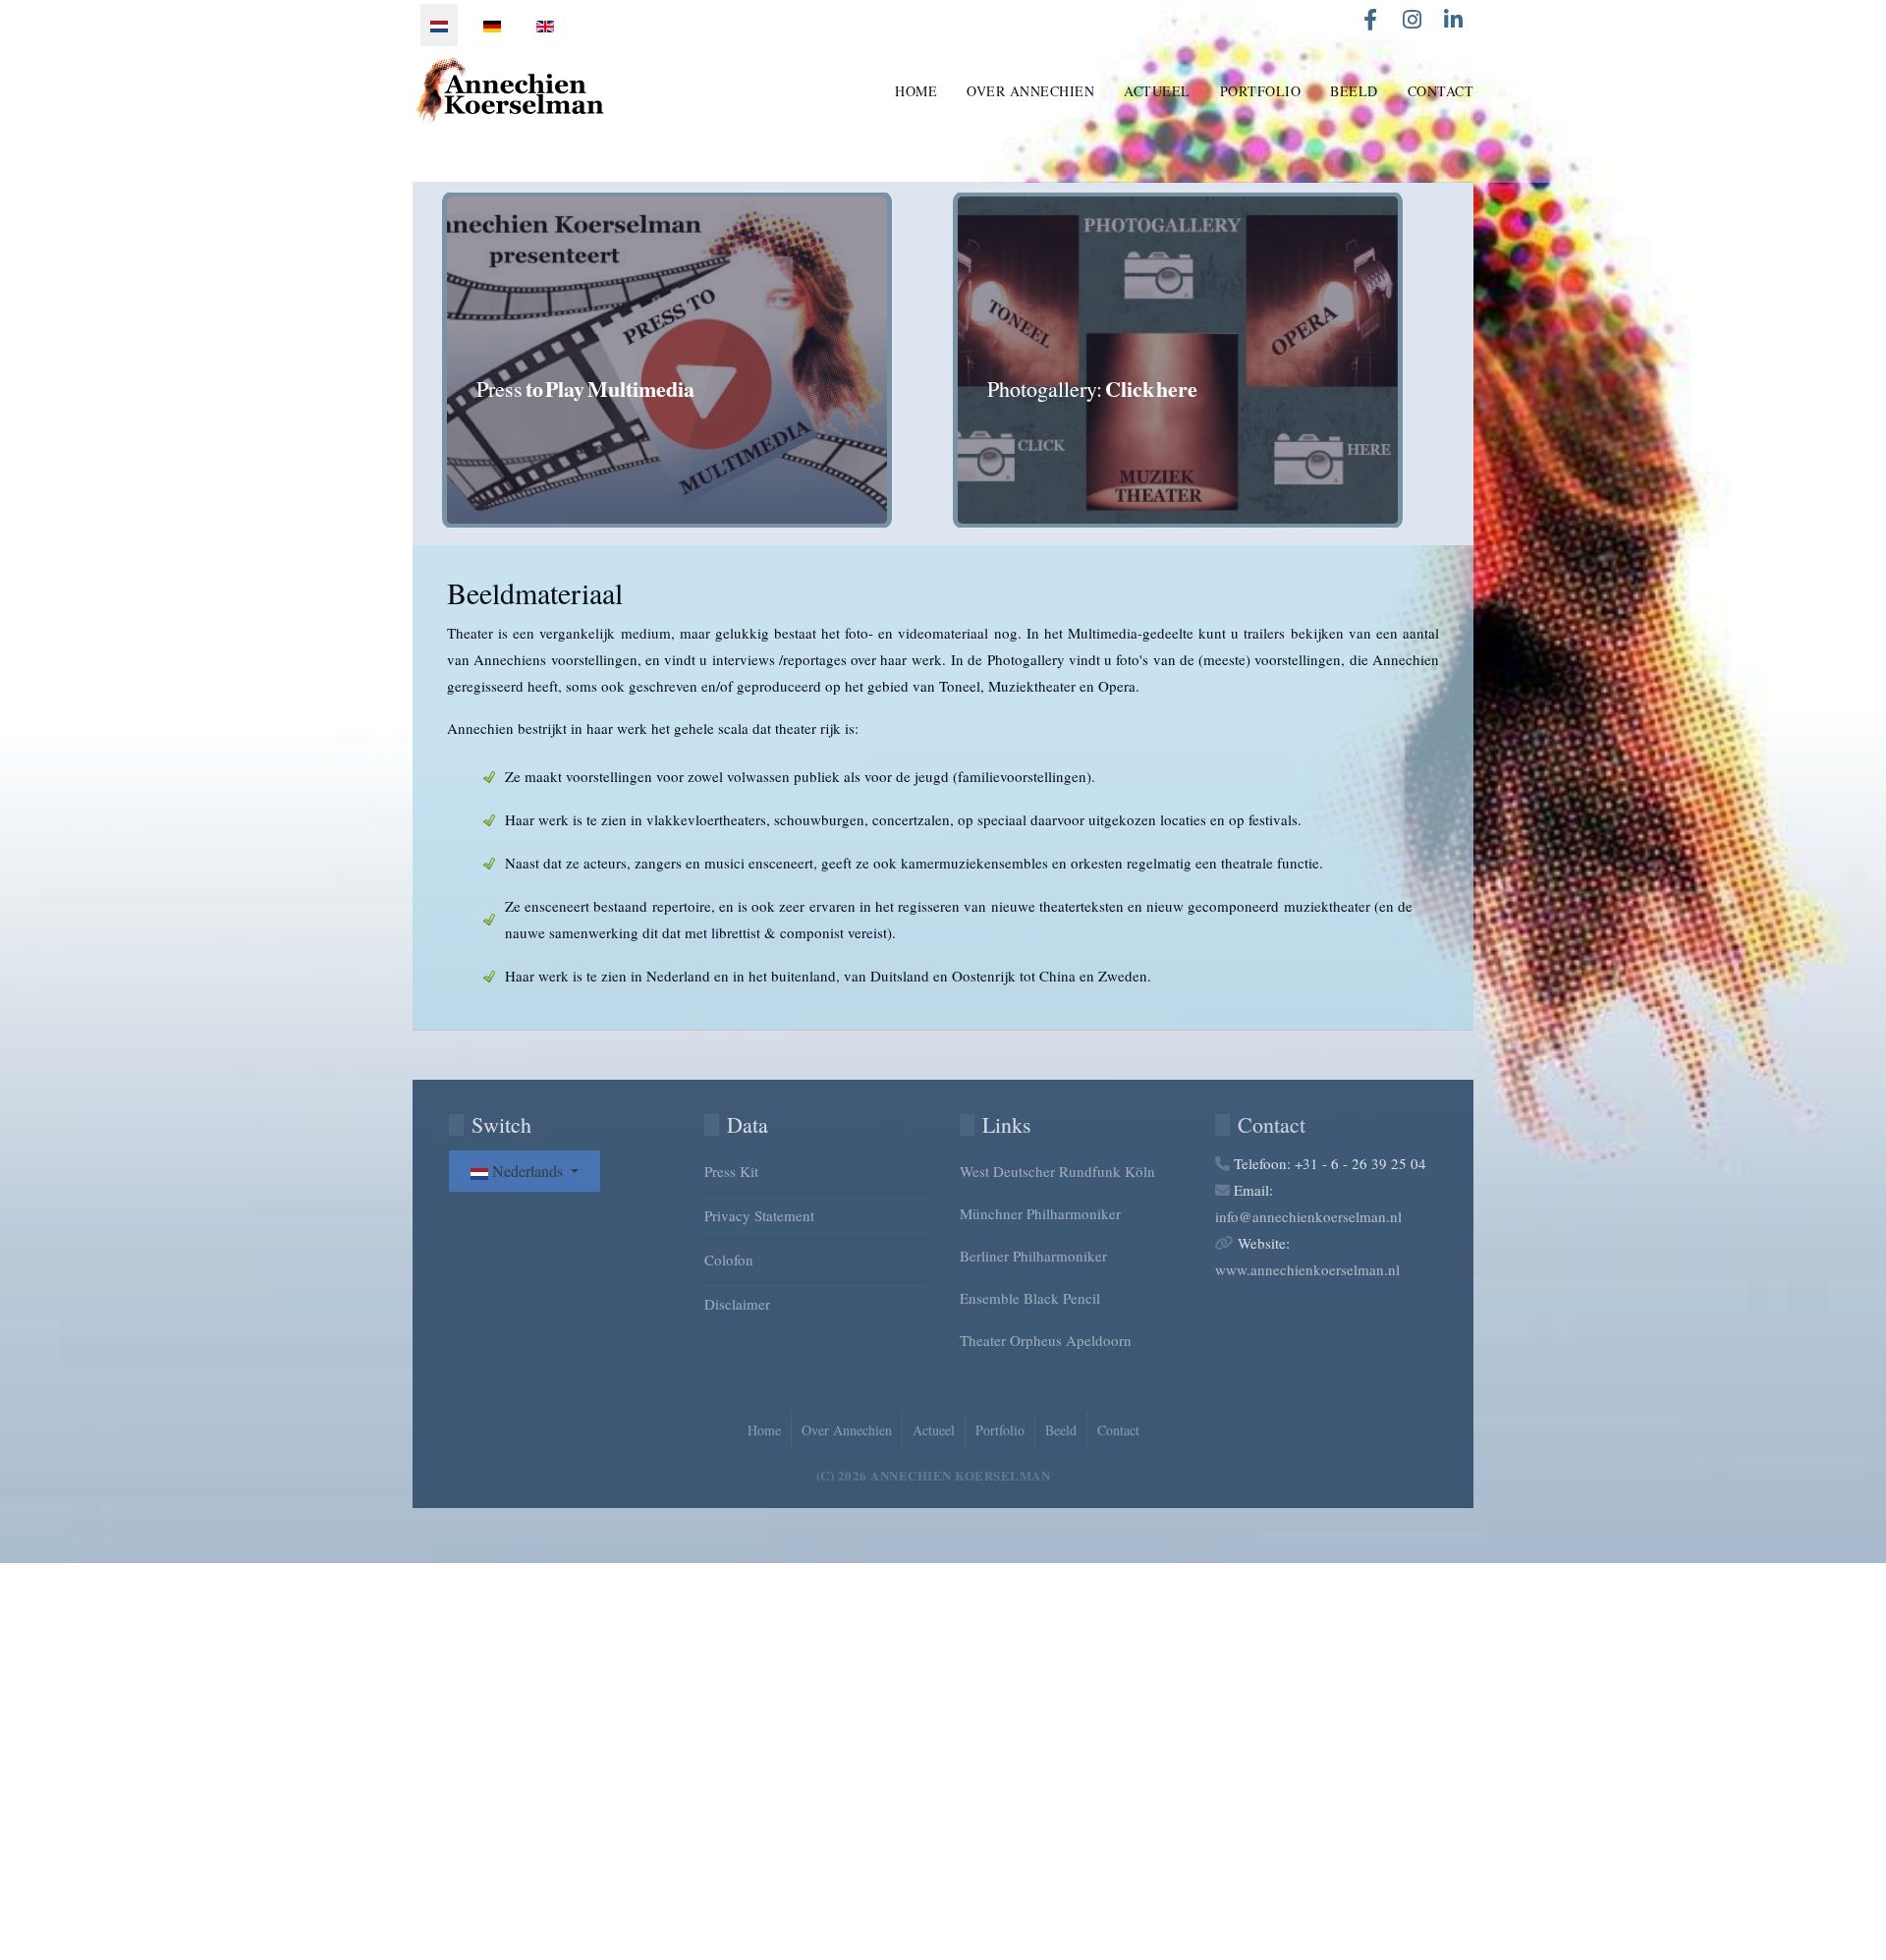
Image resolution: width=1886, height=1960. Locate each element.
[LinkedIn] (1453, 20)
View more (693, 360)
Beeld (1354, 91)
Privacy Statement (759, 1215)
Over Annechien (1030, 91)
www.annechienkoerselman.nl (1307, 1269)
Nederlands (527, 1171)
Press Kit (731, 1171)
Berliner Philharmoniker (1033, 1256)
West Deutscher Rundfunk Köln (1057, 1171)
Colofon (729, 1260)
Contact (1441, 91)
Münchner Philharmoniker (1040, 1213)
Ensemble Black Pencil (1030, 1298)
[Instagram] (1412, 20)
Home (916, 91)
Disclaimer (737, 1304)
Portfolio (1261, 91)
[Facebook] (1370, 20)
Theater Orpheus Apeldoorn (1046, 1340)
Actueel (1157, 91)
